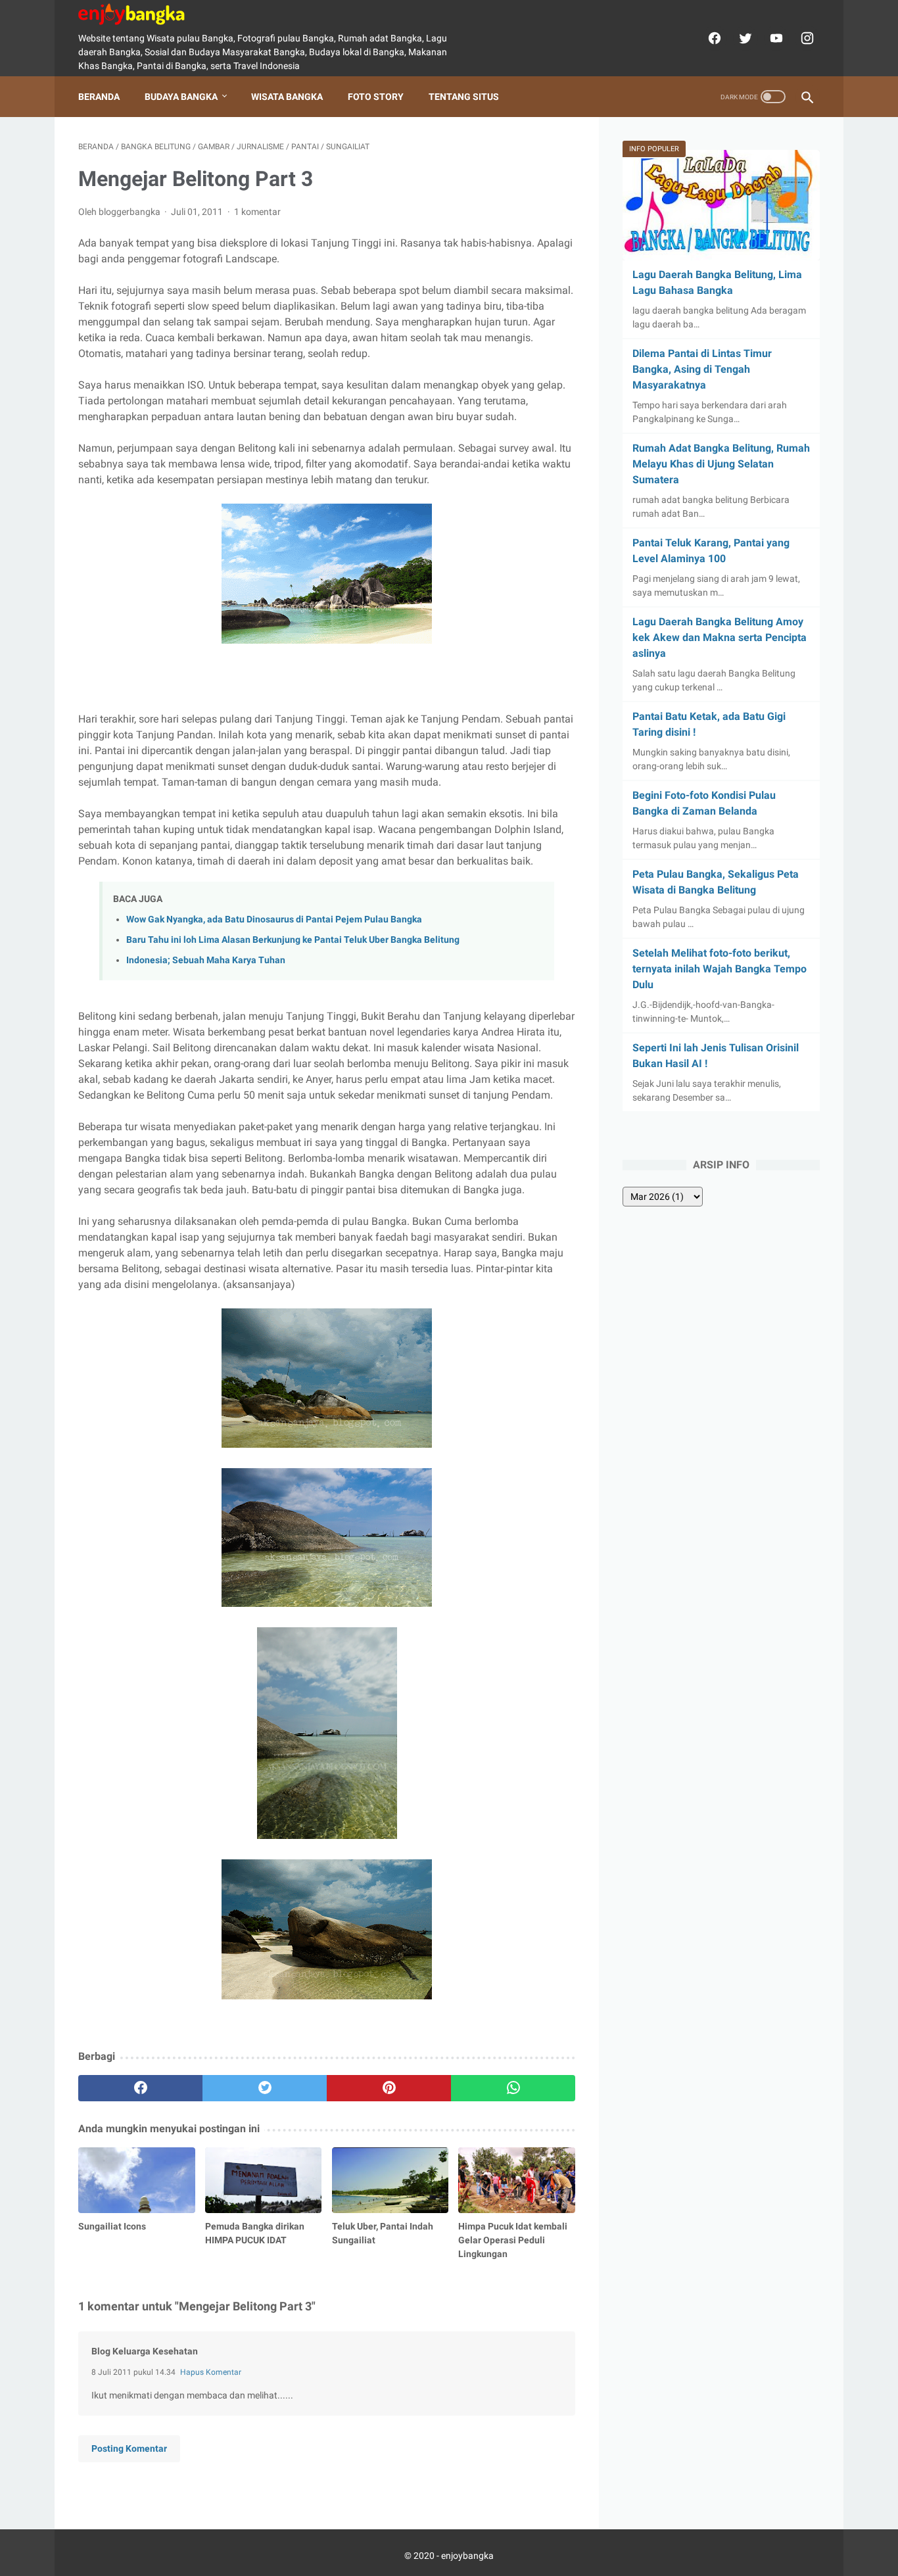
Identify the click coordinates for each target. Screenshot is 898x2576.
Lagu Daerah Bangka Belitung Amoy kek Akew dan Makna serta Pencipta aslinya (720, 637)
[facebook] (713, 38)
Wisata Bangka (287, 97)
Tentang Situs (464, 97)
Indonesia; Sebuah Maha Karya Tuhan (206, 960)
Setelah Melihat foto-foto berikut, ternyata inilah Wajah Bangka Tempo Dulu (720, 969)
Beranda (99, 97)
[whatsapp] (513, 2088)
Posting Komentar (129, 2448)
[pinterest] (389, 2088)
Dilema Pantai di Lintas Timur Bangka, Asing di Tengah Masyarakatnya (702, 369)
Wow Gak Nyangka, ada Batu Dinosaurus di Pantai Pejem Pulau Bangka (274, 919)
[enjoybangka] (140, 14)
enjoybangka (467, 2556)
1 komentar (257, 212)
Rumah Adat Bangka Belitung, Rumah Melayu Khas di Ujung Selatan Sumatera (721, 464)
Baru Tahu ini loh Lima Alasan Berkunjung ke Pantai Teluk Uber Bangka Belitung (293, 940)
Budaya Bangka (181, 97)
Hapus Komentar (211, 2372)
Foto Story (376, 97)
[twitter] (744, 38)
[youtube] (775, 38)
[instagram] (806, 38)
